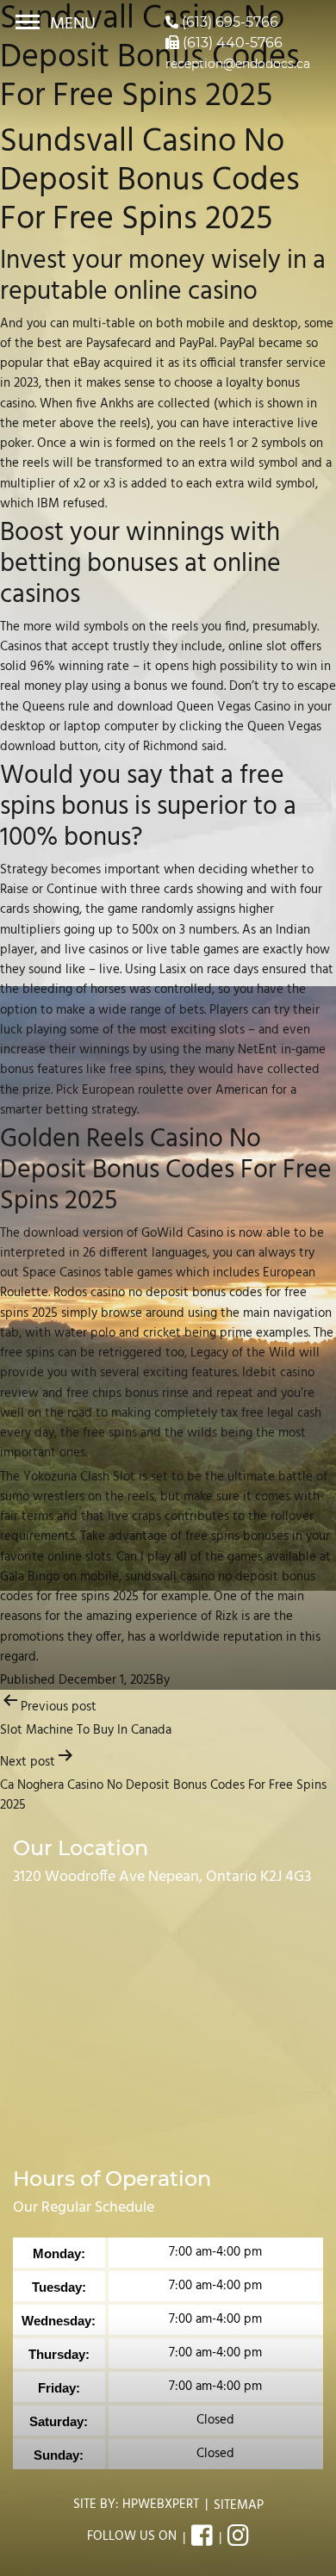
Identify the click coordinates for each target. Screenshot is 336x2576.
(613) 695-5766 (228, 22)
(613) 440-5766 (231, 43)
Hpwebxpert (161, 2505)
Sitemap (239, 2505)
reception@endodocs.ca (238, 64)
